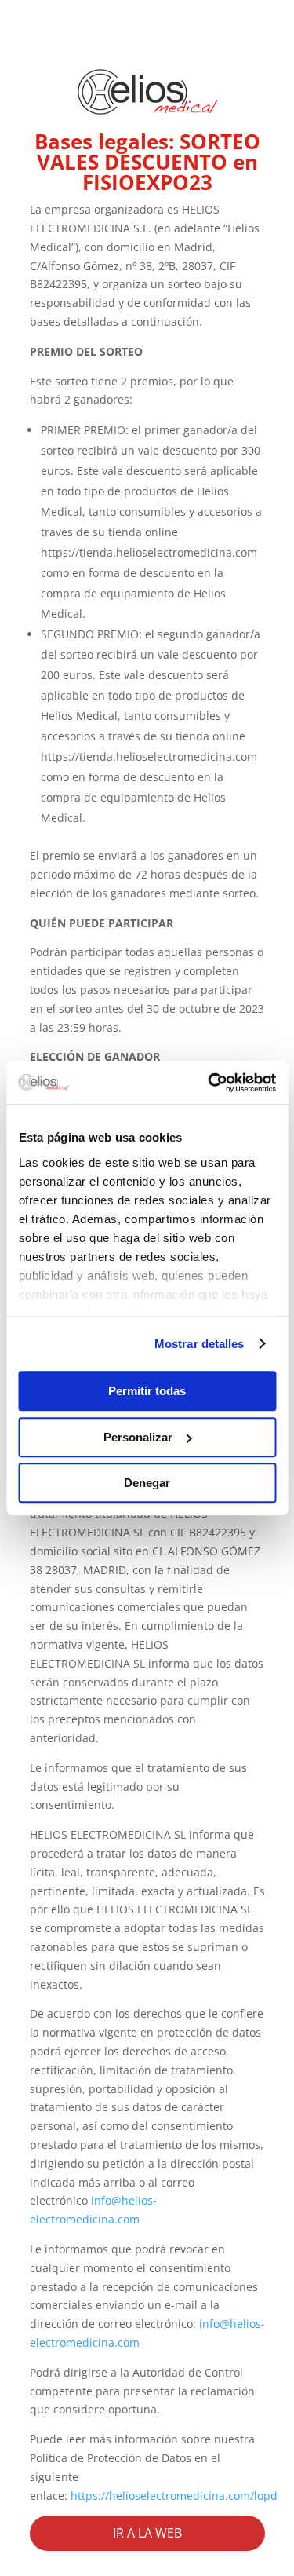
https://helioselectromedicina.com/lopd (174, 2496)
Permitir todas (147, 1391)
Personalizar (138, 1437)
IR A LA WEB (147, 2533)
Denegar (147, 1483)
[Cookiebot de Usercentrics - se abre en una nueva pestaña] (209, 1083)
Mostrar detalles (200, 1344)
